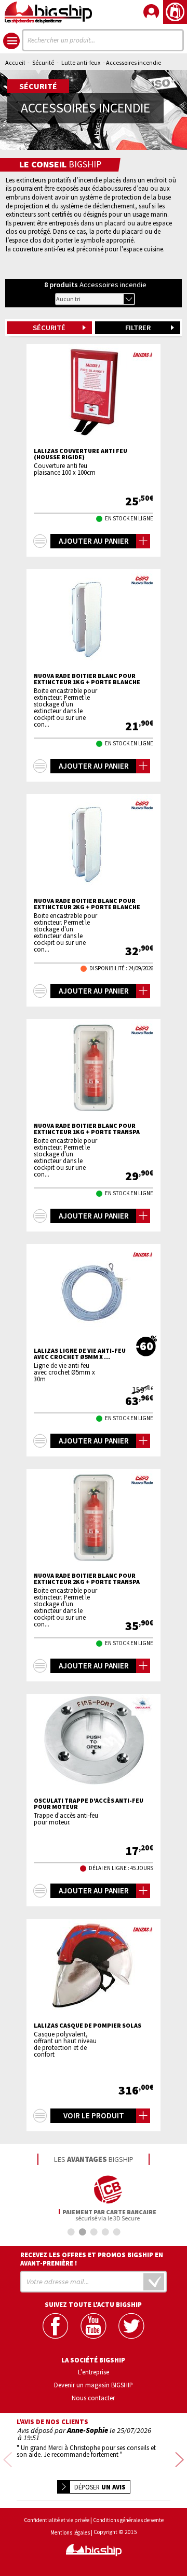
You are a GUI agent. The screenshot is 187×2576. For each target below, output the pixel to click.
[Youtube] (93, 2326)
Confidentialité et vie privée (57, 2520)
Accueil (15, 62)
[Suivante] (179, 2461)
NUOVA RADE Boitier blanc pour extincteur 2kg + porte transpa (87, 1579)
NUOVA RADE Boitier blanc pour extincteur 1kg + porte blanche (87, 679)
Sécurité (43, 62)
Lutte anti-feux (81, 62)
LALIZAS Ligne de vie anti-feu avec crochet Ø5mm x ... (80, 1354)
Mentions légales (70, 2533)
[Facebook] (55, 2326)
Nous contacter (93, 2398)
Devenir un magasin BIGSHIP (94, 2385)
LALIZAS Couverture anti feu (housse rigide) (81, 454)
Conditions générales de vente (128, 2520)
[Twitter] (131, 2326)
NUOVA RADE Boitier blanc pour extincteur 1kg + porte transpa (87, 1129)
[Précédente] (8, 2461)
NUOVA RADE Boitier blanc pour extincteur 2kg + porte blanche (87, 904)
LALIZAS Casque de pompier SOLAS (88, 2026)
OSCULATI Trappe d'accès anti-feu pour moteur (89, 1804)
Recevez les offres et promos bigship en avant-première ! (92, 2259)
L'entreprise (94, 2372)
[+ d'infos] (40, 541)
